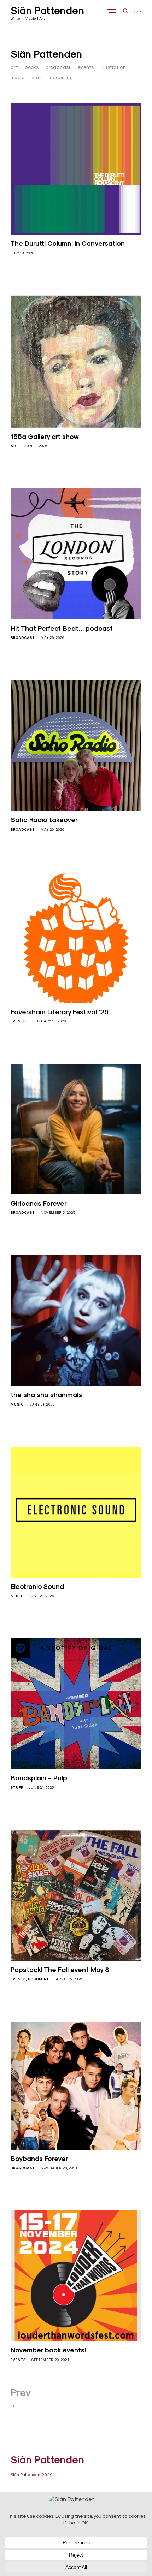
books (32, 67)
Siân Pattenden (47, 11)
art (14, 67)
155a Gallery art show (45, 437)
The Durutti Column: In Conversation (68, 243)
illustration (113, 67)
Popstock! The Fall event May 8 (60, 1970)
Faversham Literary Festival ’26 (60, 1012)
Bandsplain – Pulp (39, 1778)
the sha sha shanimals (46, 1395)
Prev (21, 2393)
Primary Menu (113, 11)
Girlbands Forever (39, 1203)
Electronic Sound (37, 1586)
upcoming (61, 77)
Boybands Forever (39, 2159)
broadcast (58, 67)
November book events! (48, 2350)
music (17, 77)
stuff (37, 77)
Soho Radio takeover (44, 820)
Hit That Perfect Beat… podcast (62, 628)
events (86, 67)
